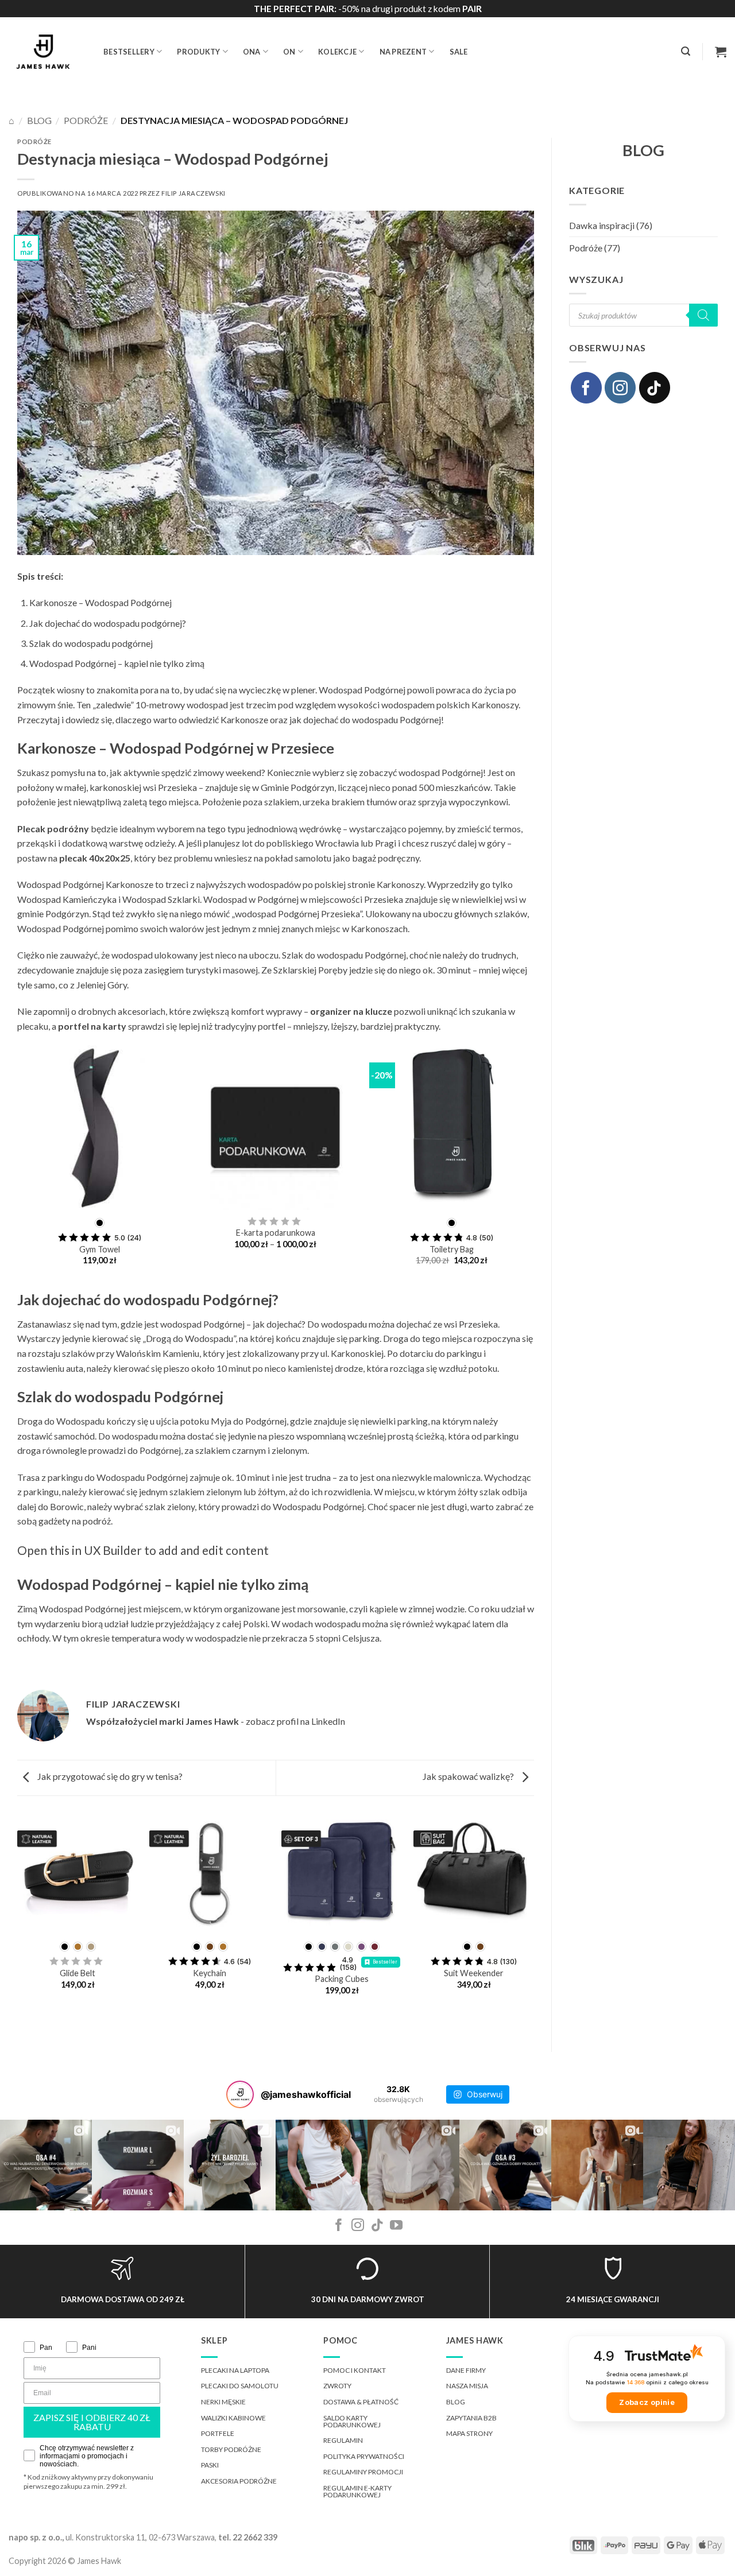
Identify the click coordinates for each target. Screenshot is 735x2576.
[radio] (100, 1223)
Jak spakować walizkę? (469, 1776)
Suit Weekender (474, 1973)
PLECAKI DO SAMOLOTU (240, 2386)
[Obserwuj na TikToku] (655, 388)
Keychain (210, 1973)
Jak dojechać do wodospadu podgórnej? (108, 623)
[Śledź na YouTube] (396, 2226)
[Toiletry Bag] (452, 1128)
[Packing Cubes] (342, 1873)
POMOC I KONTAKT (355, 2370)
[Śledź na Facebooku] (586, 388)
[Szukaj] (703, 316)
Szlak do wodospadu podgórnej (91, 643)
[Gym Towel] (100, 1128)
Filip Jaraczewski (194, 193)
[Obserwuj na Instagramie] (620, 388)
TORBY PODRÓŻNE (231, 2449)
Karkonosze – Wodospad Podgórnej (100, 602)
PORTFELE (218, 2433)
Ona (252, 52)
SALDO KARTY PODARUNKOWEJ (352, 2421)
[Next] (514, 1141)
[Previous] (37, 1141)
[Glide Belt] (78, 1873)
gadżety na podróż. (76, 1521)
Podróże (86, 120)
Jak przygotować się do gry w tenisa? (109, 1776)
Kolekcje (337, 52)
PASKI (210, 2465)
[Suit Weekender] (474, 1873)
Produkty (198, 52)
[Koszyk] (721, 52)
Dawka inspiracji (602, 225)
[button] (686, 51)
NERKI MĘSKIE (223, 2402)
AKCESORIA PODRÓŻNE (239, 2481)
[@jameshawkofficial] (240, 2094)
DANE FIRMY (466, 2370)
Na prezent (403, 52)
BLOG (643, 150)
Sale (459, 52)
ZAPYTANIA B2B (471, 2418)
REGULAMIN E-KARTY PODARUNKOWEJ (357, 2491)
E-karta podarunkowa (276, 1233)
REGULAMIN (343, 2440)
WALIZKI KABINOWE (233, 2418)
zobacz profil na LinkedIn (295, 1721)
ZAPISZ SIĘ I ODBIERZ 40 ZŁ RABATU (92, 2422)
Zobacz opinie (647, 2402)
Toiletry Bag (452, 1249)
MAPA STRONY (469, 2433)
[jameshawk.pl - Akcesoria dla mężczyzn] (47, 52)
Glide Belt (78, 1973)
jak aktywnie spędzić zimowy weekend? (187, 772)
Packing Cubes (342, 1979)
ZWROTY (337, 2386)
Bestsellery (129, 52)
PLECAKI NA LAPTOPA (235, 2370)
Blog (39, 120)
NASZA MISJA (467, 2386)
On (289, 52)
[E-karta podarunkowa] (275, 1128)
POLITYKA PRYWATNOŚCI (364, 2456)
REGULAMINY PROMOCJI (363, 2472)
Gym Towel (100, 1249)
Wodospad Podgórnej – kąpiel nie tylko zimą (117, 663)
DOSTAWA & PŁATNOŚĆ (361, 2402)
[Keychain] (210, 1873)
